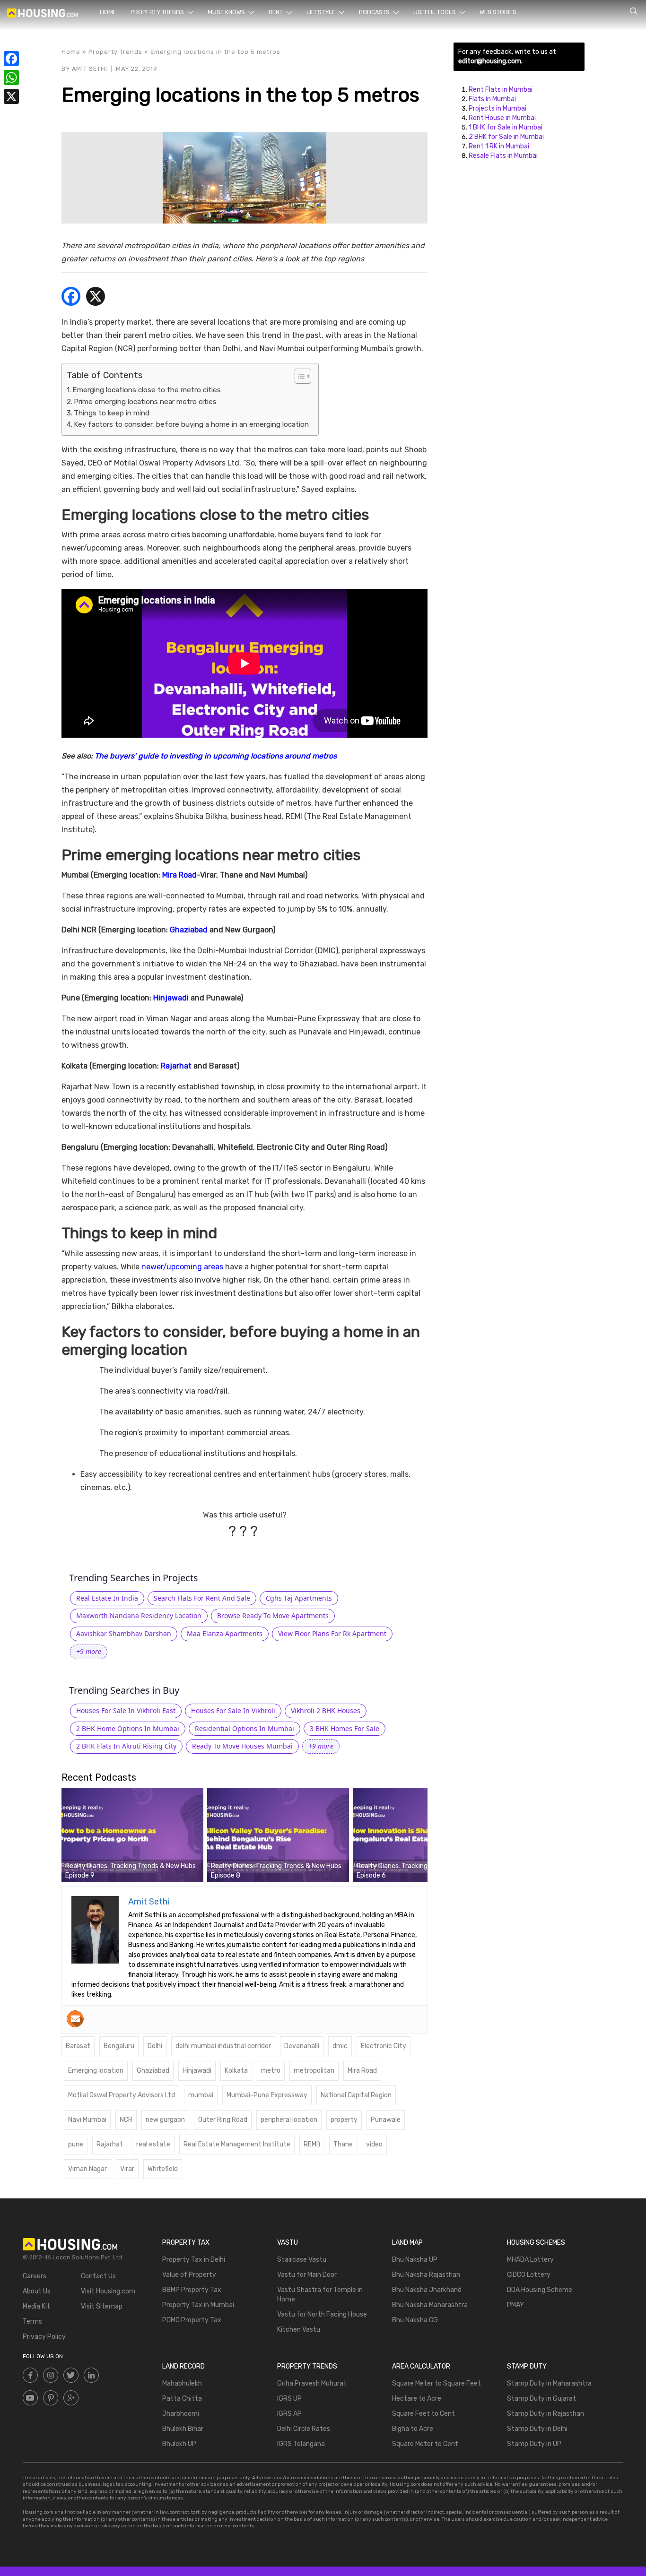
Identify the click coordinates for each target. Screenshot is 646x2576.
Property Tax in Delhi (194, 2260)
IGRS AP (289, 2414)
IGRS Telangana (301, 2444)
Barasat (78, 2046)
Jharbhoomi (181, 2414)
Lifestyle (322, 12)
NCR (126, 2120)
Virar (127, 2169)
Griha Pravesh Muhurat (312, 2383)
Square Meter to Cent (425, 2444)
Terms (32, 2322)
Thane (343, 2144)
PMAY (515, 2305)
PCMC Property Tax (192, 2320)
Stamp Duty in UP (534, 2444)
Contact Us (98, 2276)
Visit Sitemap (102, 2306)
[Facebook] (71, 297)
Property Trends (158, 12)
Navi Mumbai (87, 2120)
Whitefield (163, 2169)
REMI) (312, 2144)
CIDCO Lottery (529, 2275)
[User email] (75, 2019)
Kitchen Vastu (299, 2330)
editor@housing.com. (490, 61)
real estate (153, 2144)
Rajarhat (176, 1066)
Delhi (155, 2046)
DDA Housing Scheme (540, 2290)
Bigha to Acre (413, 2429)
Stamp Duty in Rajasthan (546, 2414)
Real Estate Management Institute (237, 2144)
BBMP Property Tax (192, 2290)
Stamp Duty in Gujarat (541, 2399)
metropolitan (314, 2071)
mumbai (201, 2095)
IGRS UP (289, 2399)
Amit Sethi (90, 69)
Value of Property (189, 2275)
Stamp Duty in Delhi (537, 2429)
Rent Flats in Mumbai (501, 90)
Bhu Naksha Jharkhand (427, 2290)
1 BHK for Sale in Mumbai (506, 127)
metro (271, 2071)
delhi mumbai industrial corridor (223, 2046)
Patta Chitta (182, 2399)
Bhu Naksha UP (415, 2260)
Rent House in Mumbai (502, 118)
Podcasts (375, 12)
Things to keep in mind (112, 413)
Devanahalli (302, 2046)
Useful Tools (435, 12)
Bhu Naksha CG (415, 2320)
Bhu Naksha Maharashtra (430, 2305)
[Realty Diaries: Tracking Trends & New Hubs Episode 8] (278, 1835)
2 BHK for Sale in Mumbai (506, 137)
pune (76, 2144)
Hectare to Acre (417, 2399)
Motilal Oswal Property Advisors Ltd (122, 2095)
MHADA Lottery (530, 2260)
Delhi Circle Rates (304, 2429)
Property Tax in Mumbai (198, 2305)
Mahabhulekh (182, 2383)
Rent (276, 12)
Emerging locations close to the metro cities (147, 390)
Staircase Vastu (302, 2260)
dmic (340, 2046)
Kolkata (236, 2071)
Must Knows (227, 12)
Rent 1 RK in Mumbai (499, 146)
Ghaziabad (189, 930)
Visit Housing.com (108, 2291)
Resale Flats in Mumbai (503, 156)
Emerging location (96, 2071)
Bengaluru (119, 2046)
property (344, 2120)
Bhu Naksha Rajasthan (426, 2275)
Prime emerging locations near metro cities (145, 402)
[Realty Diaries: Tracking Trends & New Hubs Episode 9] (132, 1835)
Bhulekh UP (179, 2444)
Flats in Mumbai (492, 99)
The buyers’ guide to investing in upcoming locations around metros (216, 756)
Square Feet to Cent (423, 2414)
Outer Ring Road (223, 2120)
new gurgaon (165, 2120)
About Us (37, 2291)
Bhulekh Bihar (183, 2429)
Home (108, 12)
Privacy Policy (44, 2337)
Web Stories (498, 12)
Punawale (386, 2120)
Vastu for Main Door (307, 2275)
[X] (96, 297)
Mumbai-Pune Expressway (267, 2095)
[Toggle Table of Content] (298, 376)
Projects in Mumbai (498, 108)
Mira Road (179, 875)
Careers (35, 2276)
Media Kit (36, 2306)
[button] (89, 1652)
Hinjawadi (171, 998)
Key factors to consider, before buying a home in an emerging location (191, 424)
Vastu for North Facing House (322, 2314)
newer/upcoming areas (182, 1267)
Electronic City (384, 2046)
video (374, 2144)
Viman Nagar (87, 2169)
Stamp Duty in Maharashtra (549, 2383)
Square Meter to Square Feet (436, 2383)
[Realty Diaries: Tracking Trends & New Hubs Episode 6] (424, 1835)
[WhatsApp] (11, 78)
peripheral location (289, 2120)
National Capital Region (356, 2095)
